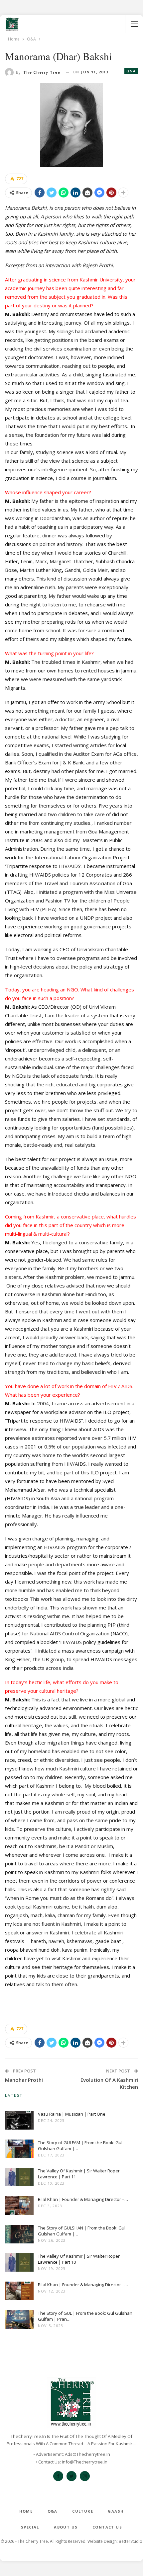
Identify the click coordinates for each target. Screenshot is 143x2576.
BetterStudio (131, 2541)
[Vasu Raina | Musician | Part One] (19, 2122)
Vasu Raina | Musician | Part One (72, 2114)
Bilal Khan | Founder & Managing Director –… (83, 2199)
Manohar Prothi (24, 2080)
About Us (66, 2527)
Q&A (131, 71)
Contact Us (107, 2527)
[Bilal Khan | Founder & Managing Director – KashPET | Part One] (19, 2292)
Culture (83, 2511)
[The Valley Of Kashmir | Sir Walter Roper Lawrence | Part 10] (19, 2264)
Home (26, 2511)
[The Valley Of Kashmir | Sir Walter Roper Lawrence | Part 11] (19, 2178)
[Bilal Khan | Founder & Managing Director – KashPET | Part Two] (19, 2207)
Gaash (116, 2511)
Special (30, 2527)
